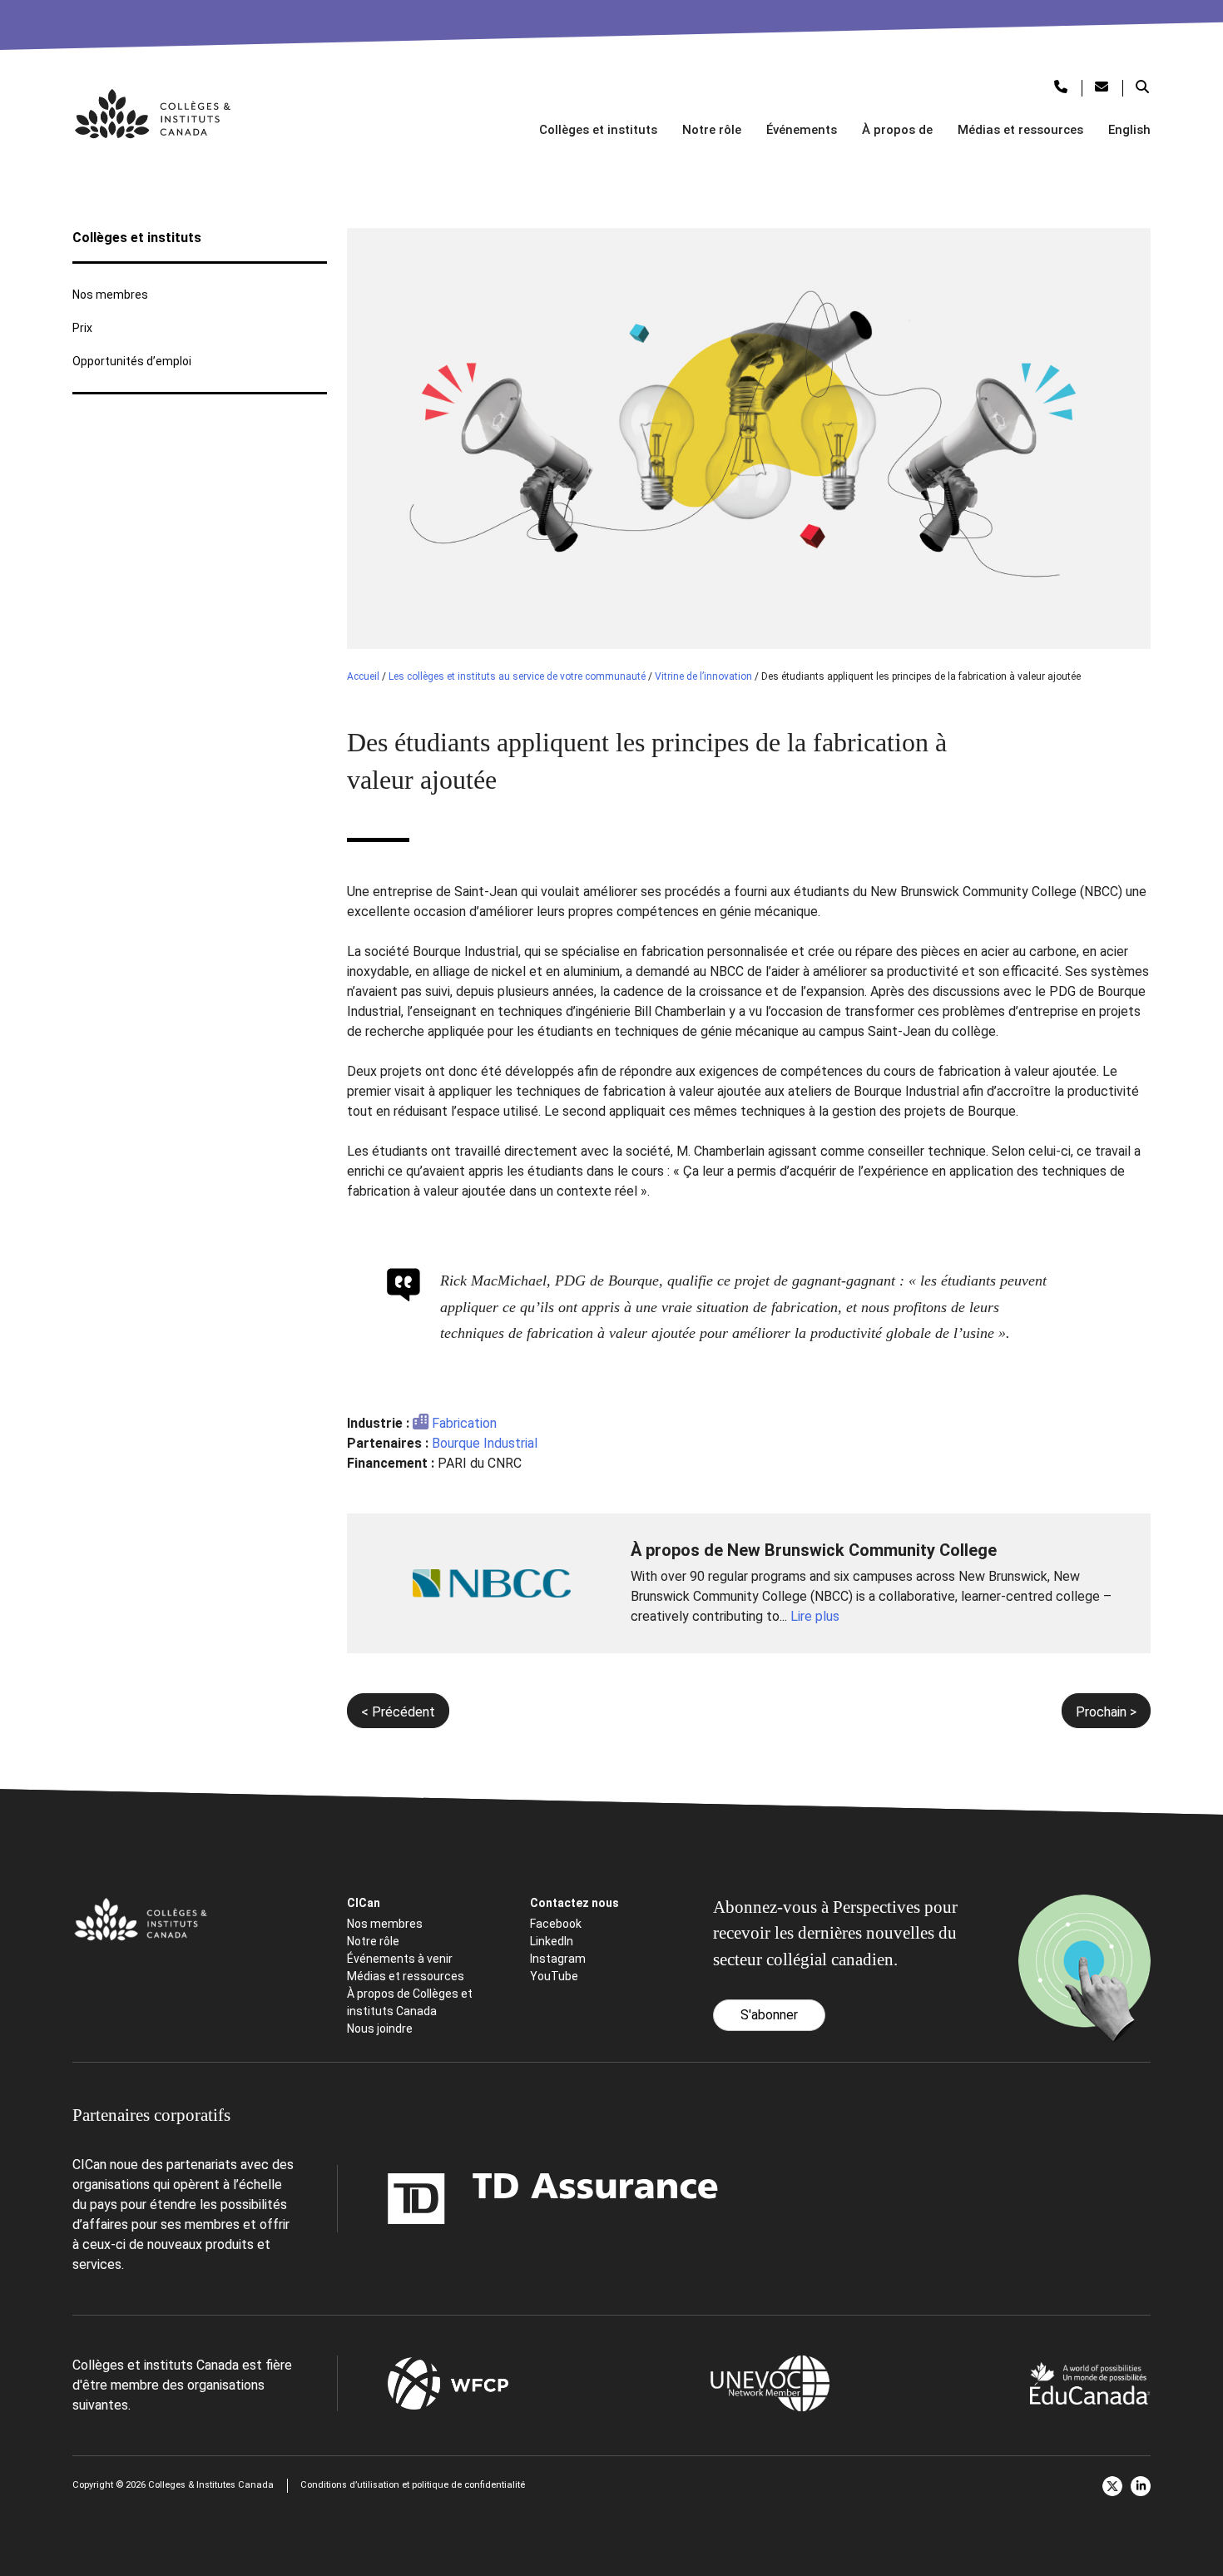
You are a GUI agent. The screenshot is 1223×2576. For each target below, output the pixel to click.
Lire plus (815, 1616)
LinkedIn (552, 1941)
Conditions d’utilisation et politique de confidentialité (413, 2485)
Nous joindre (380, 2029)
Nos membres (110, 295)
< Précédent (398, 1712)
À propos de (897, 130)
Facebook (556, 1924)
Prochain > (1106, 1712)
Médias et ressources (1020, 130)
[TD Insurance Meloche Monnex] (448, 2199)
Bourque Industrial (485, 1443)
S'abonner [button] (769, 2015)
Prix (82, 328)
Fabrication (464, 1423)
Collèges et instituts (598, 130)
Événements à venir (400, 1959)
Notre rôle (712, 130)
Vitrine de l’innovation (703, 676)
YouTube (554, 1976)
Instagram (558, 1959)
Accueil (363, 676)
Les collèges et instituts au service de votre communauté (517, 676)
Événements (802, 130)
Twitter (1112, 2486)
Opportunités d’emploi (132, 361)
